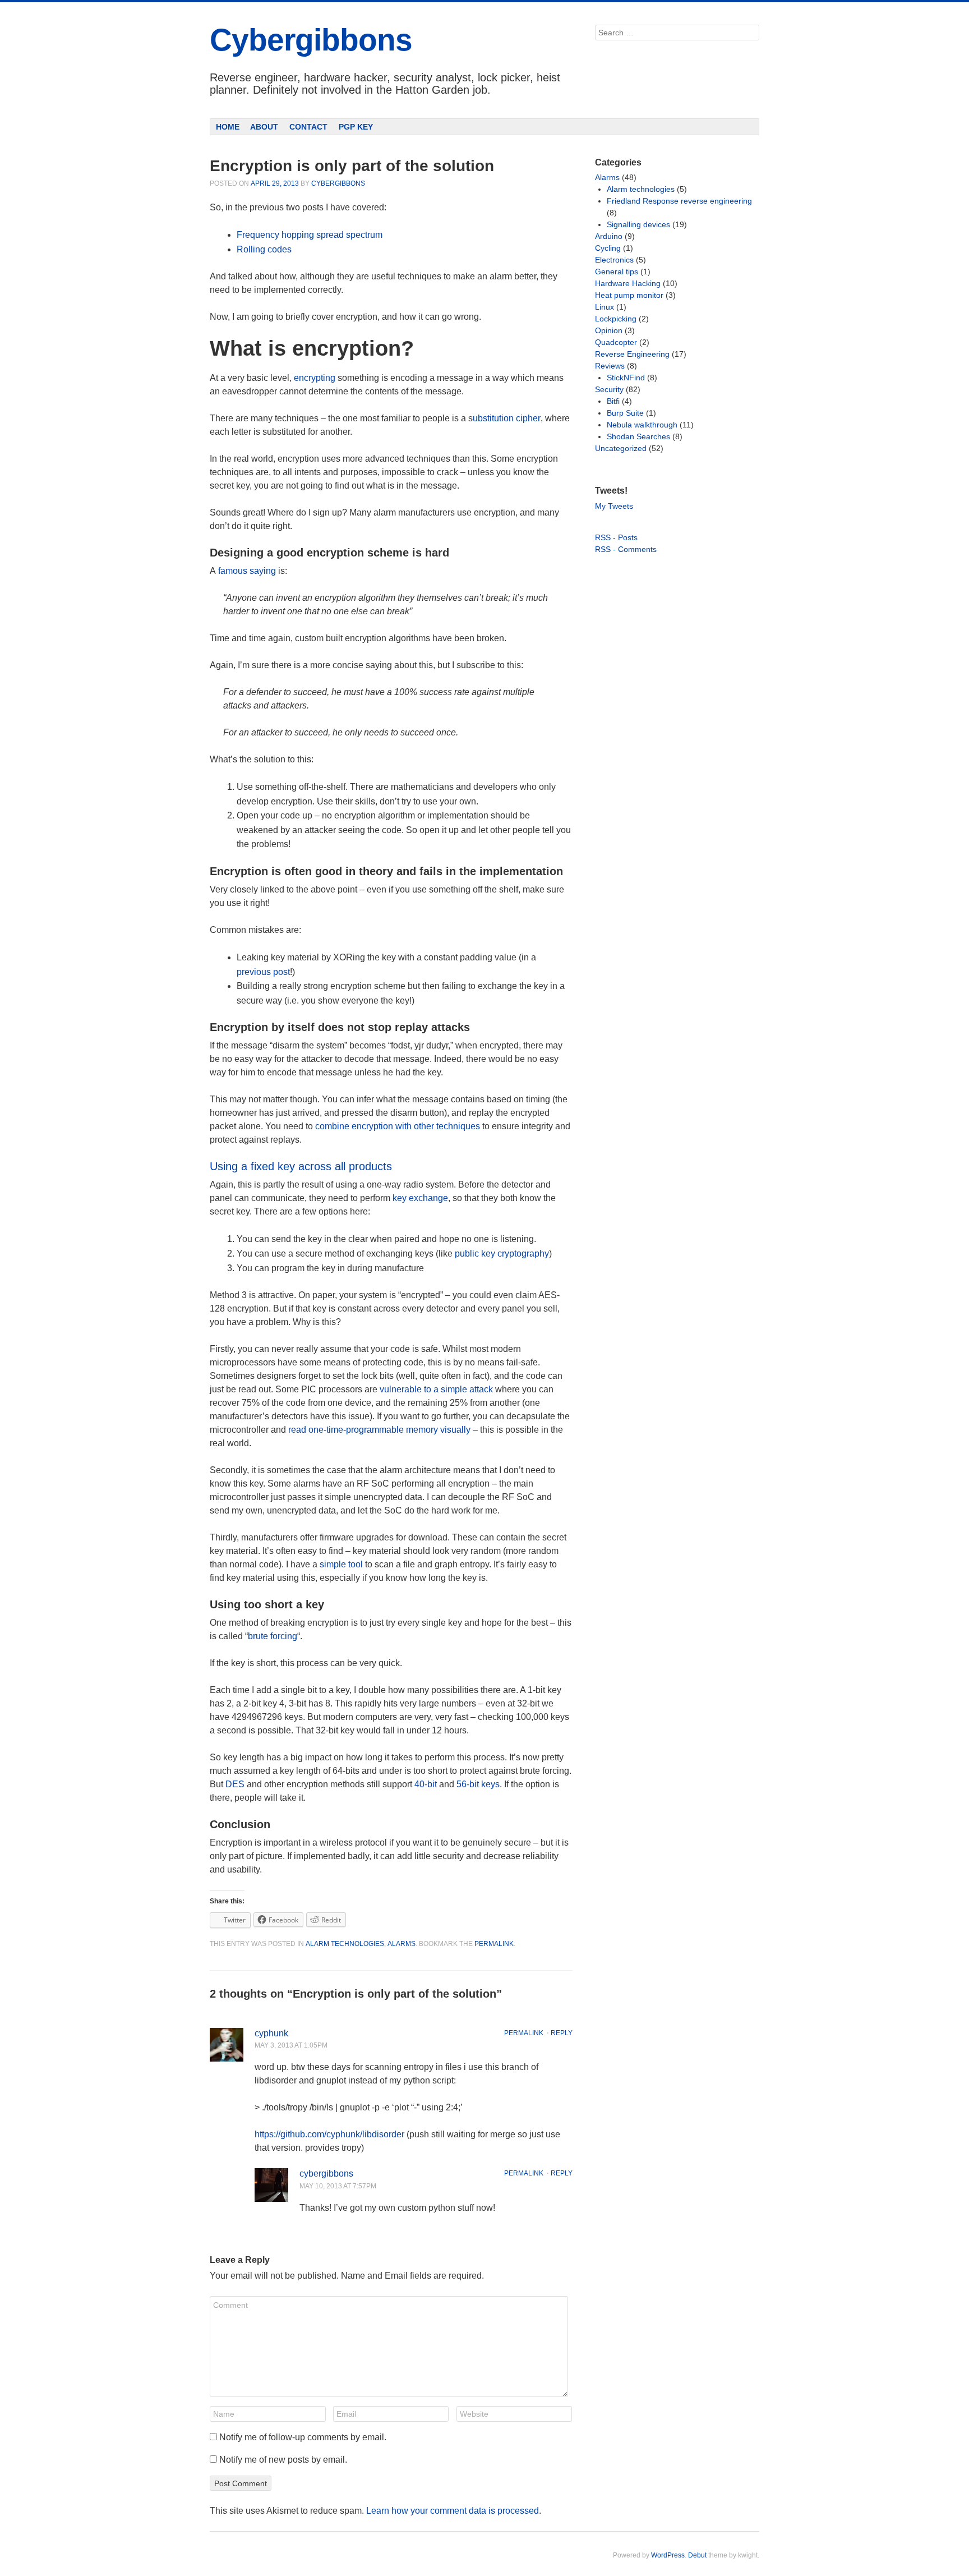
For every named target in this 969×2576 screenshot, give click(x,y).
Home (228, 127)
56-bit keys (478, 1784)
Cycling (608, 248)
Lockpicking (616, 319)
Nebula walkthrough (642, 425)
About (264, 127)
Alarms (402, 1944)
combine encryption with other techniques (398, 1126)
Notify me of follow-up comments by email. (303, 2437)
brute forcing (273, 1636)
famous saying (246, 571)
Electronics (614, 260)
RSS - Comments (626, 549)
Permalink (524, 2033)
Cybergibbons (311, 40)
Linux (605, 307)
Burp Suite (625, 413)
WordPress (668, 2555)
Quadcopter (616, 342)
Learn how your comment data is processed (453, 2511)
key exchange (420, 1198)
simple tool (341, 1564)
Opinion (609, 330)
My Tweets (614, 506)
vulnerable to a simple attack (436, 1389)
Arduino (609, 236)
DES (235, 1784)
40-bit (427, 1784)
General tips (617, 272)
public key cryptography (502, 1254)
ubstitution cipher (507, 418)
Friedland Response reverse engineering (679, 201)
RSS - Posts (616, 537)
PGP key (356, 127)
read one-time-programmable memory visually (379, 1430)
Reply (562, 2033)
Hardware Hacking (628, 283)
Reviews (610, 366)
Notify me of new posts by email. (283, 2460)
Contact (308, 127)
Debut (697, 2555)
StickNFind (626, 378)
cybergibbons (338, 183)
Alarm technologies (345, 1944)
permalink (494, 1944)
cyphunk (271, 2033)
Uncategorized (621, 448)
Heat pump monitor (629, 295)
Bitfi (613, 401)
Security (609, 389)
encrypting (315, 378)
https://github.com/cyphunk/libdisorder (329, 2134)
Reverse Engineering (632, 354)
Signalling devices (638, 224)
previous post (263, 972)
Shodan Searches (638, 436)
